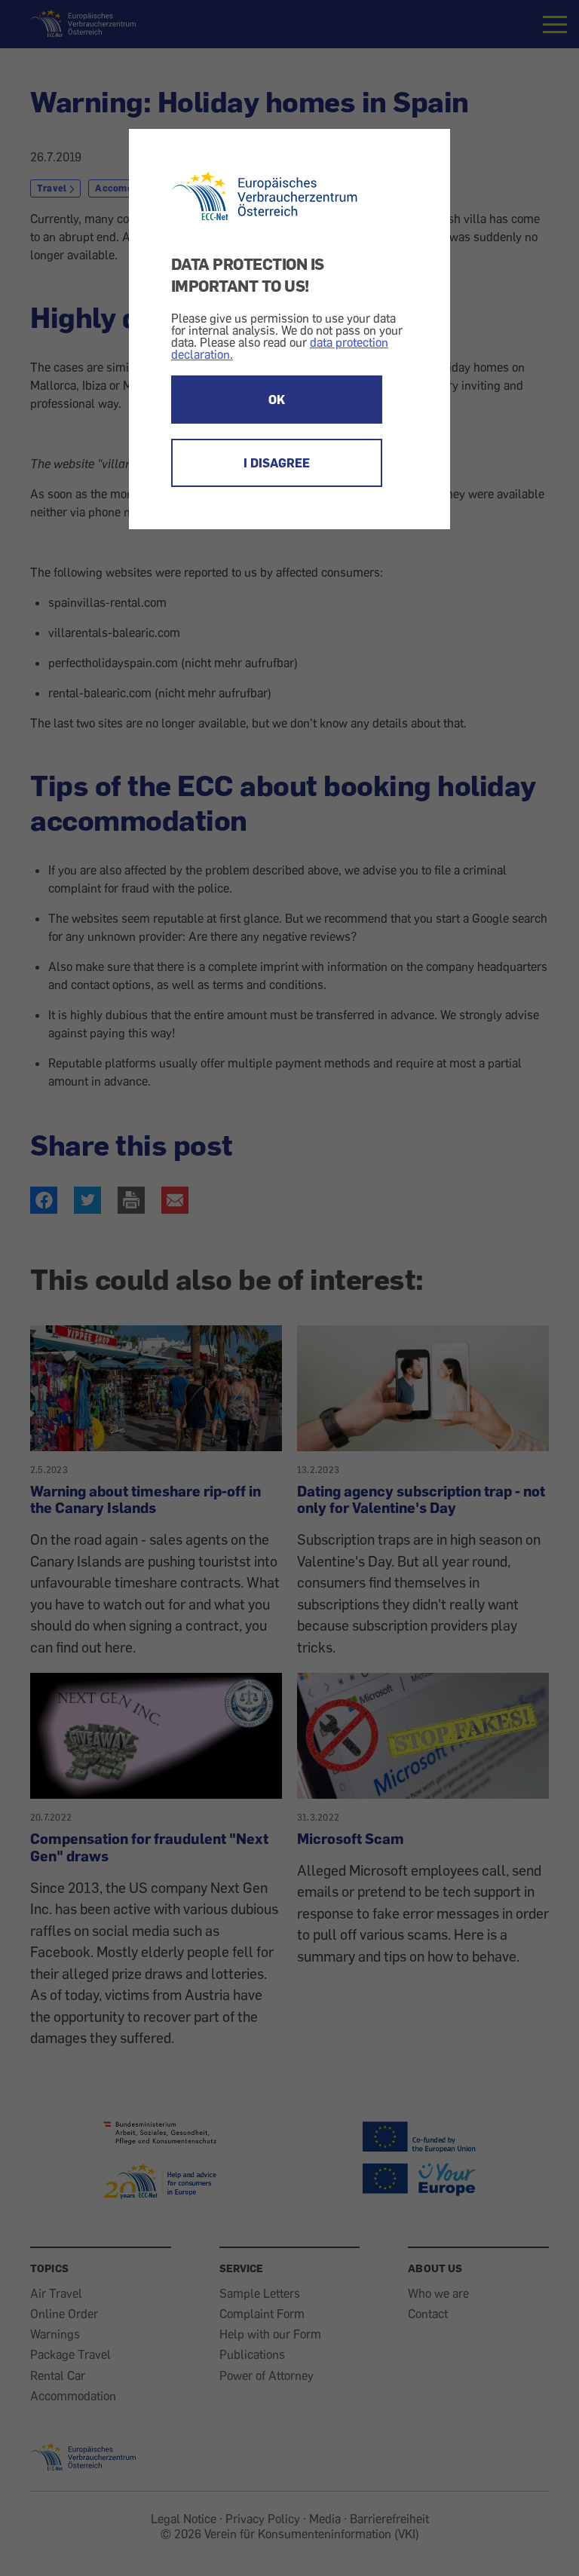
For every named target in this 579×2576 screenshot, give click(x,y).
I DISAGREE (277, 463)
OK (277, 400)
